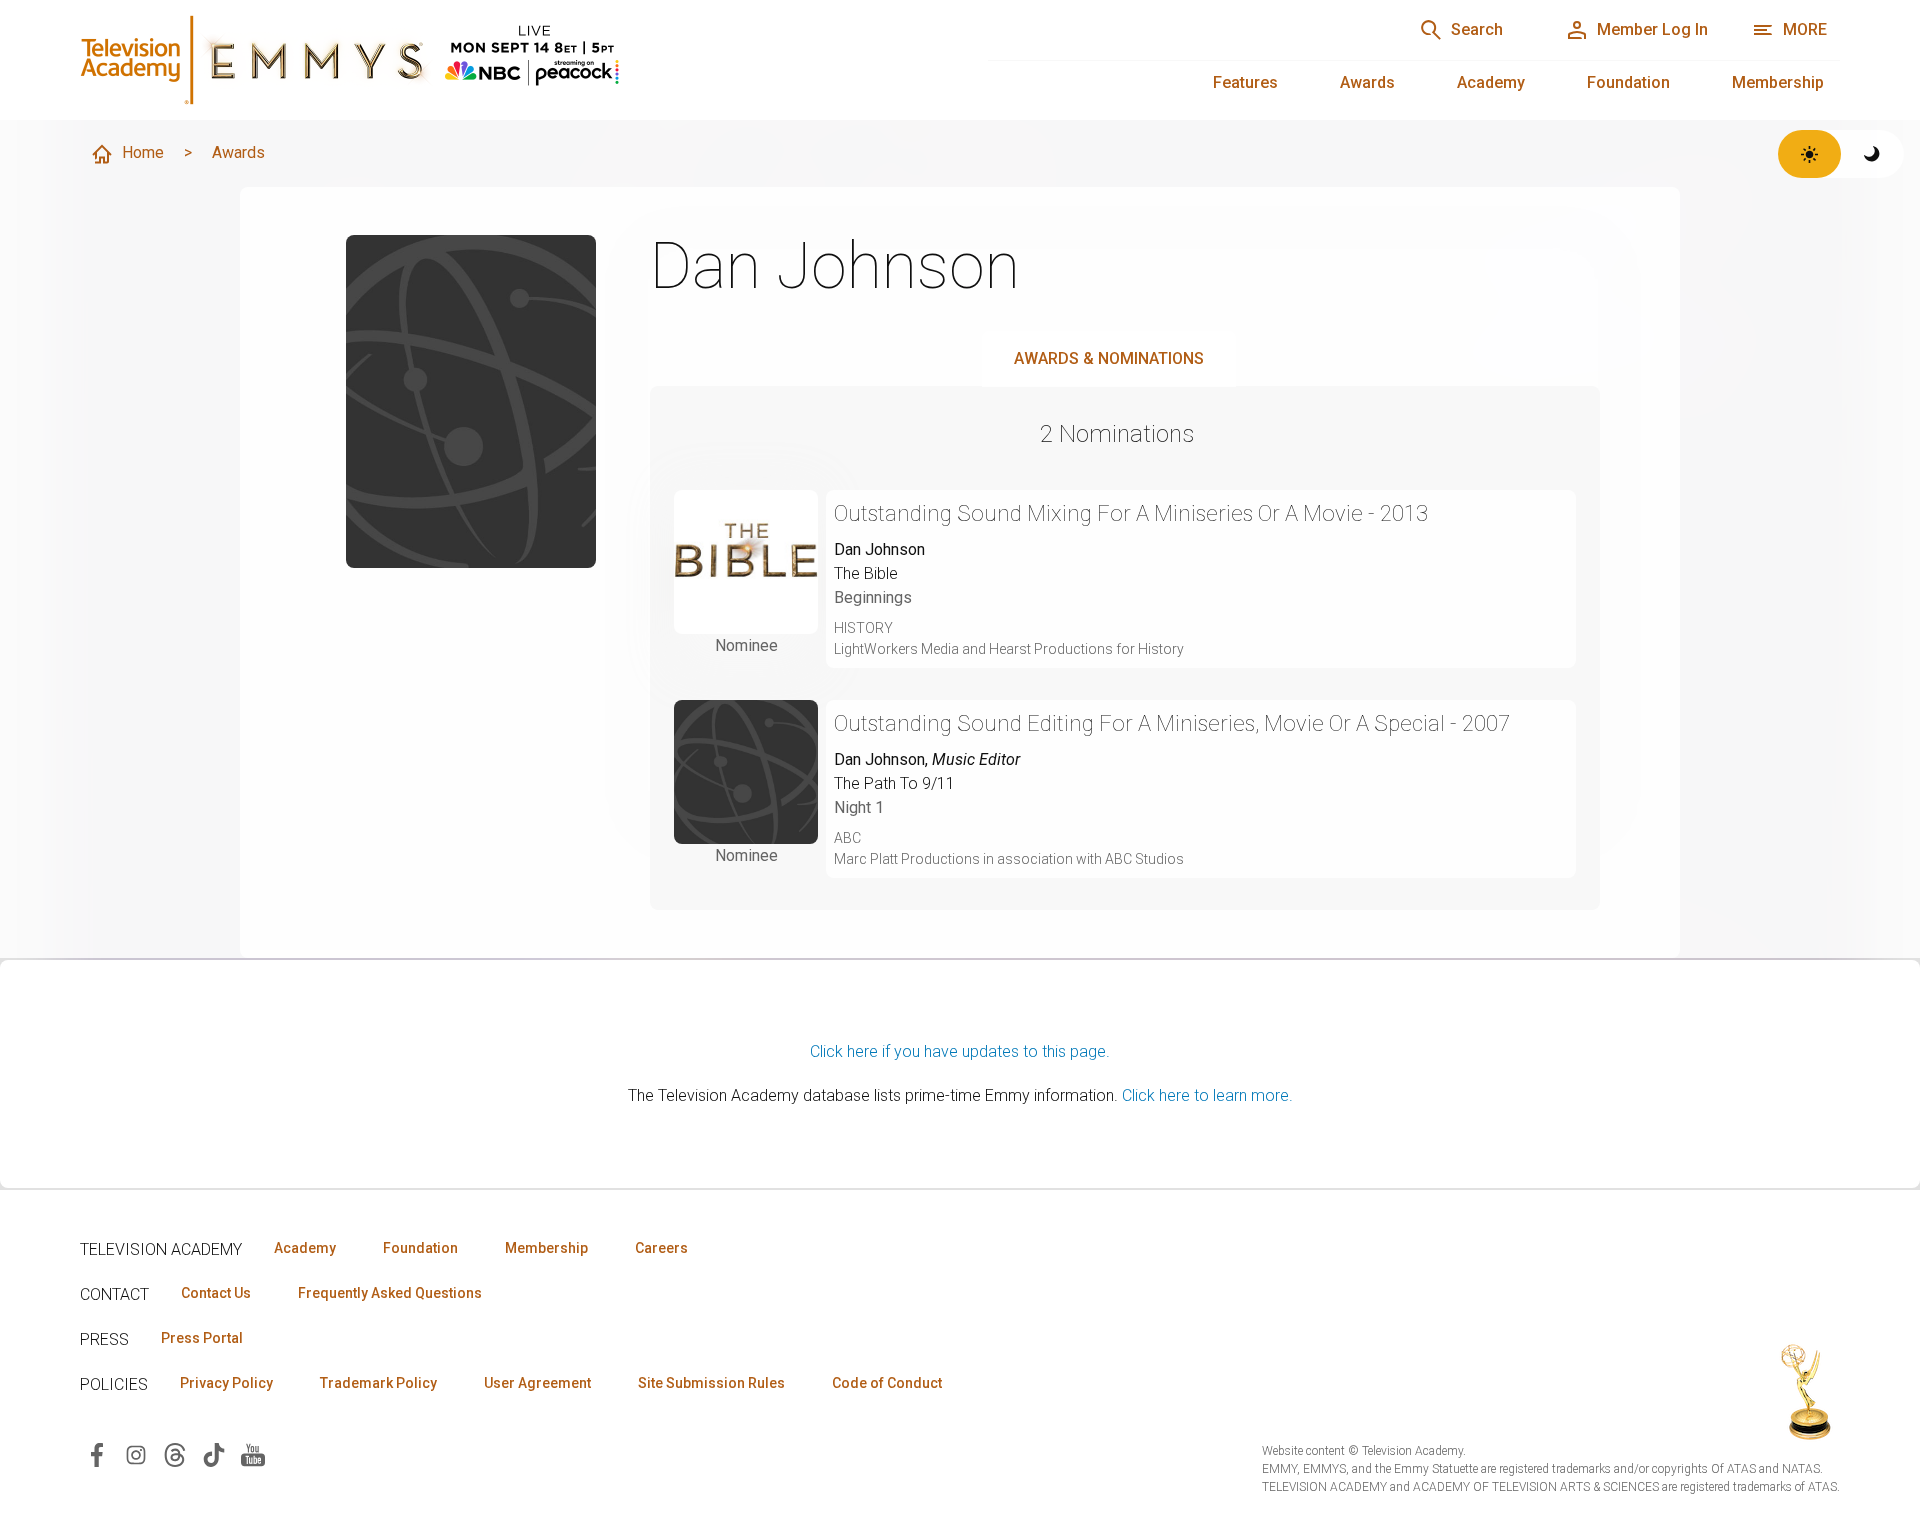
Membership (1778, 82)
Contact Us (216, 1293)
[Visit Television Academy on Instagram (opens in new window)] (136, 1453)
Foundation (1628, 82)
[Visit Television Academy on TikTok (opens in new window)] (214, 1453)
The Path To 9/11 (894, 783)
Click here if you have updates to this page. (960, 1051)
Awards (1367, 82)
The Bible (866, 573)
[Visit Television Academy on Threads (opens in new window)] (175, 1453)
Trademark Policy (378, 1383)
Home (143, 152)
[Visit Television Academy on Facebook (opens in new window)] (97, 1453)
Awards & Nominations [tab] (1109, 358)
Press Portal (202, 1338)
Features (1245, 82)
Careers (661, 1248)
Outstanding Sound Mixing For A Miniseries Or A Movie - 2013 (1131, 513)
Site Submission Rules (711, 1383)
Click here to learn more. (1207, 1095)
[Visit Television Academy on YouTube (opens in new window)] (253, 1453)
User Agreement (537, 1383)
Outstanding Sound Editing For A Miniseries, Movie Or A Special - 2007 (1172, 723)
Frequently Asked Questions (390, 1293)
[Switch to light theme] (1809, 154)
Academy (1491, 82)
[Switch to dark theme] (1872, 154)
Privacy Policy (226, 1383)
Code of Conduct (887, 1383)
